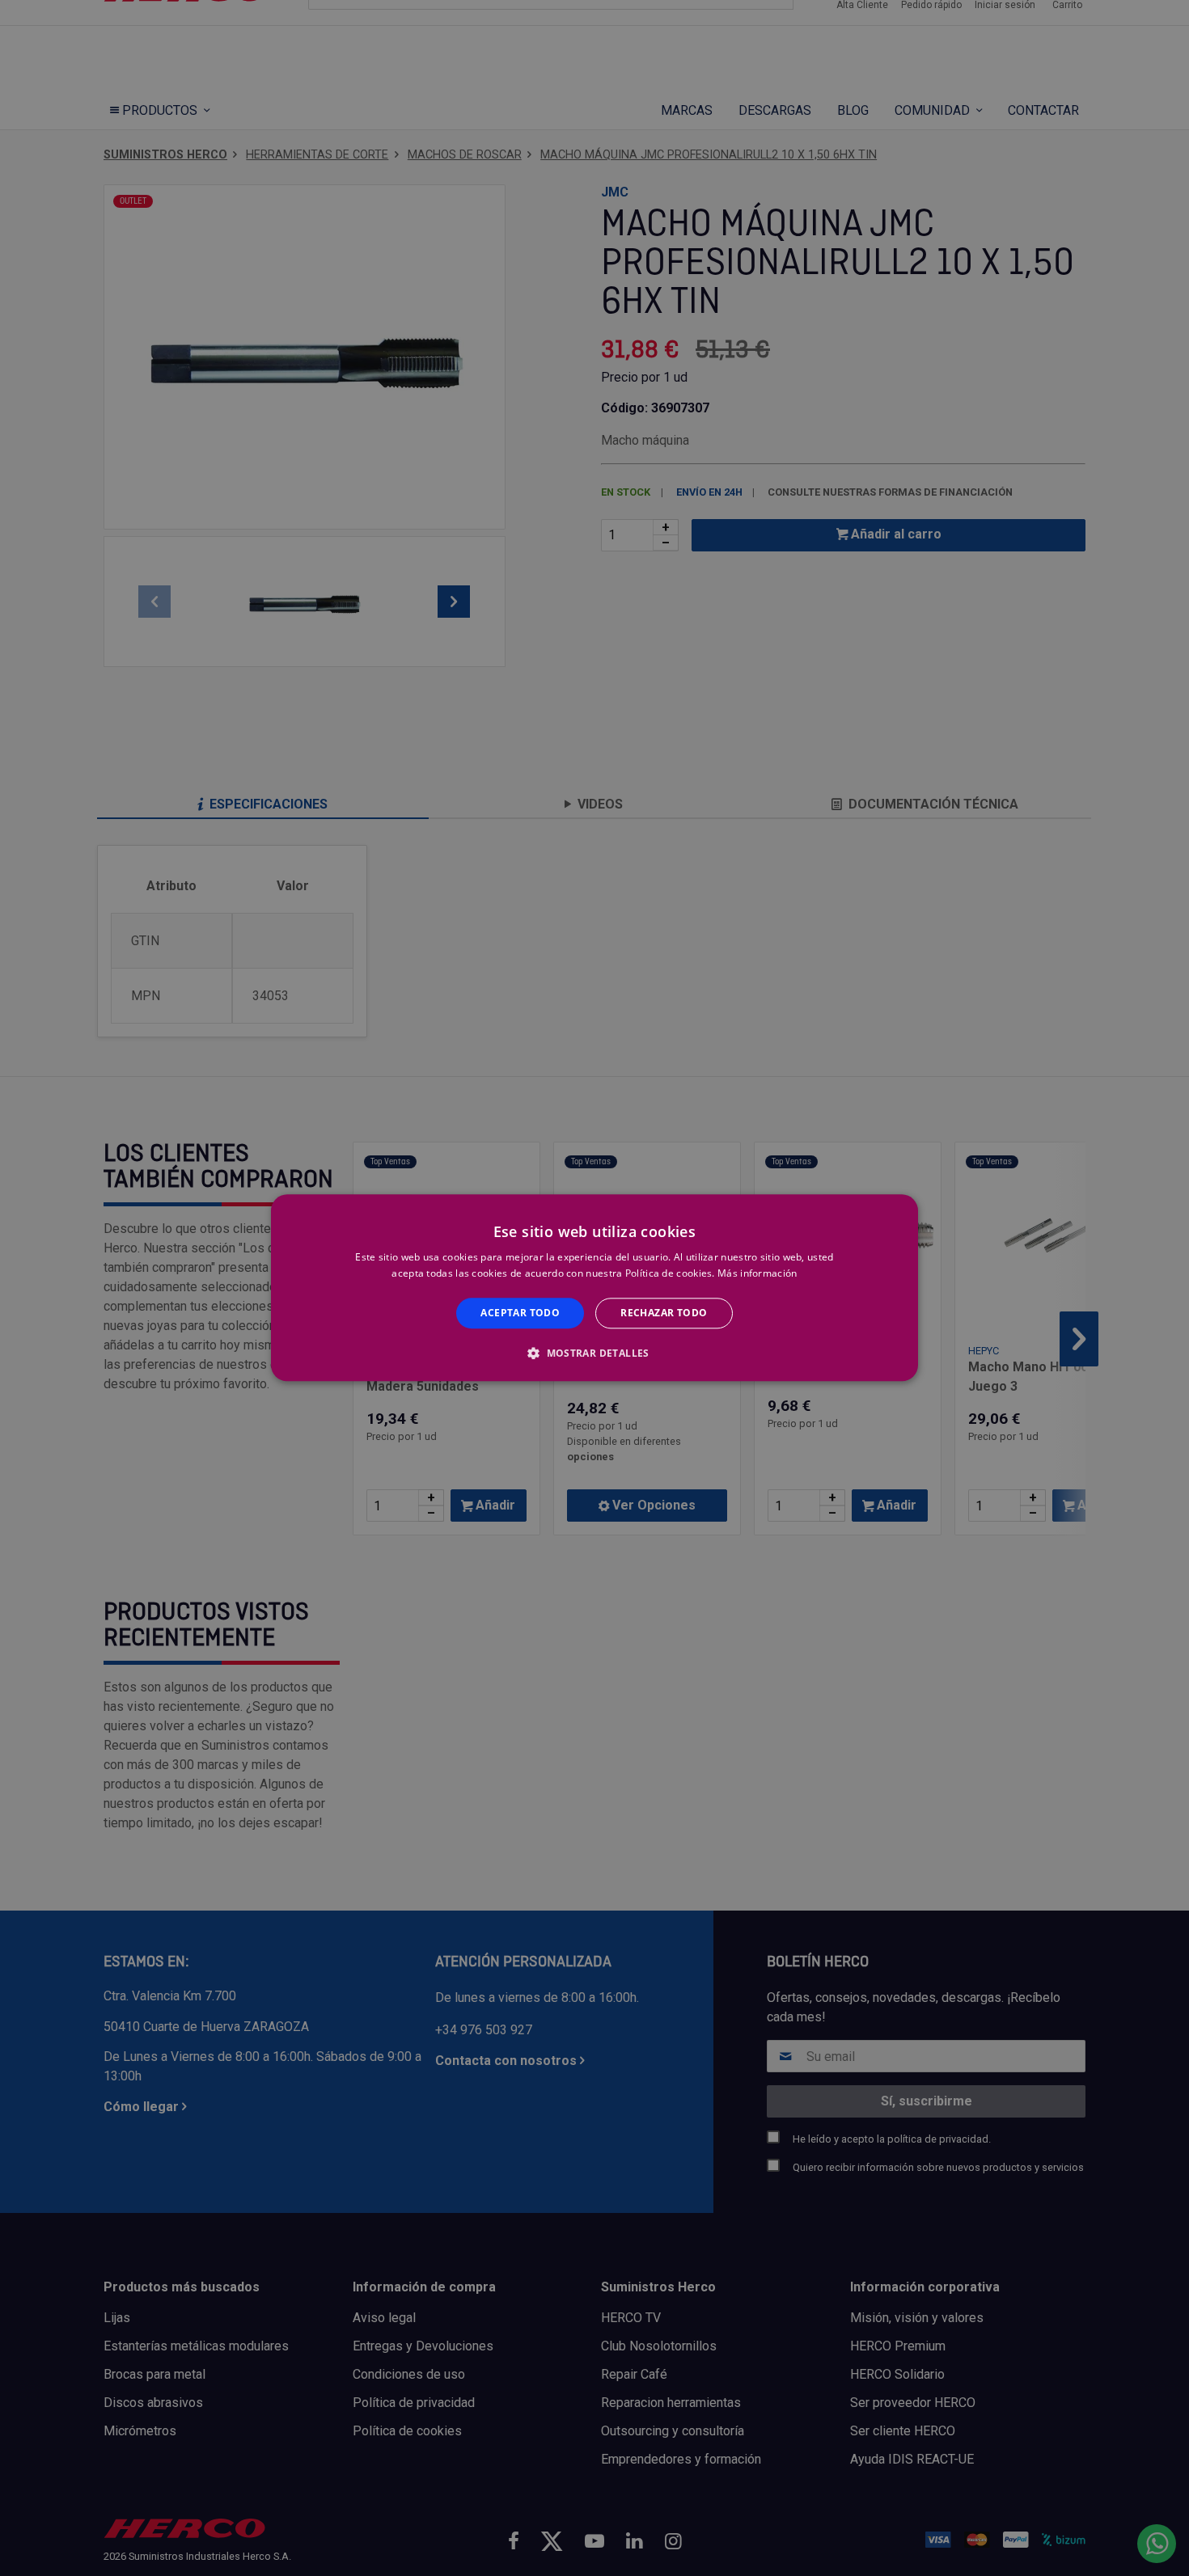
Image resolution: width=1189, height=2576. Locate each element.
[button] (594, 1353)
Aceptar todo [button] (520, 1313)
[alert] (594, 1288)
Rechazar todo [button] (664, 1313)
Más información (757, 1274)
